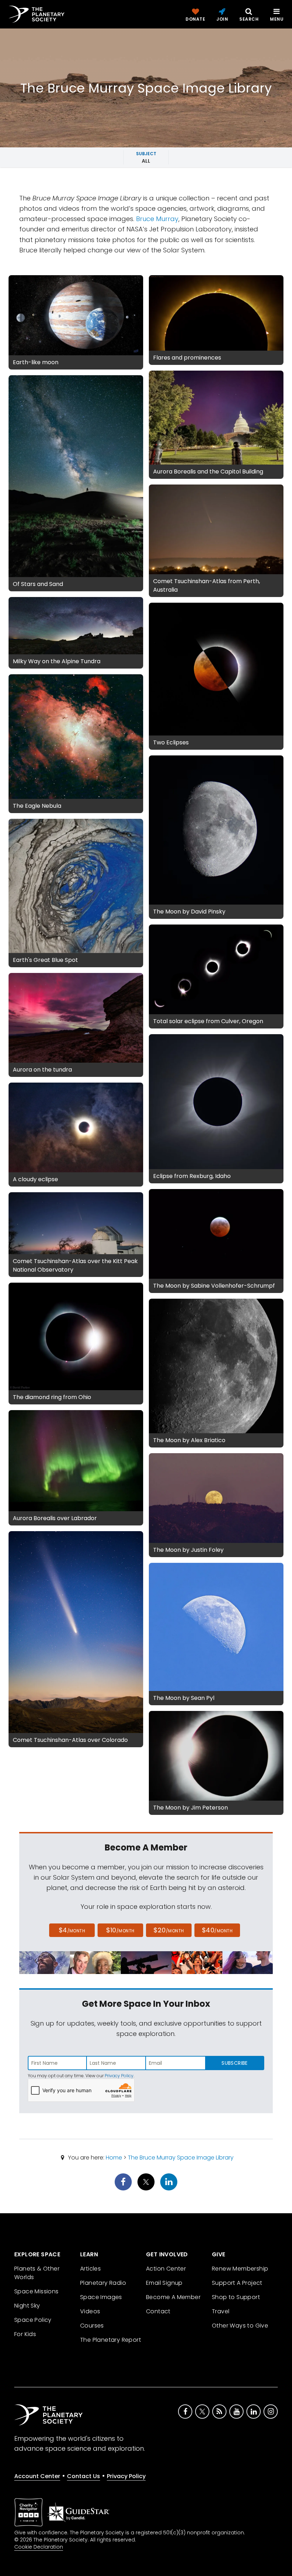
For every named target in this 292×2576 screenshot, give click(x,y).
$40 (217, 1930)
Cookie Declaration (39, 2547)
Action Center (166, 2269)
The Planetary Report (111, 2340)
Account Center (37, 2476)
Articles (90, 2269)
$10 (120, 1930)
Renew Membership (240, 2269)
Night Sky (27, 2306)
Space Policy (33, 2320)
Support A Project (237, 2283)
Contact (158, 2311)
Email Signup (164, 2283)
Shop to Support (236, 2297)
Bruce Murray (157, 219)
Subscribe (234, 2063)
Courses (92, 2326)
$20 (169, 1930)
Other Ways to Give (240, 2326)
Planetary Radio (103, 2283)
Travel (221, 2311)
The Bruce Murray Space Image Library (181, 2158)
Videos (90, 2311)
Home (114, 2158)
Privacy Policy (119, 2076)
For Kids (25, 2334)
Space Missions (36, 2291)
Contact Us (84, 2476)
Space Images (101, 2297)
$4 (72, 1930)
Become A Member (173, 2297)
